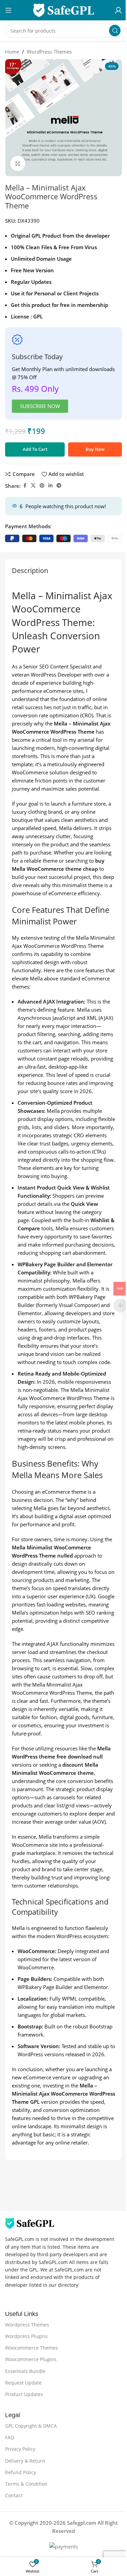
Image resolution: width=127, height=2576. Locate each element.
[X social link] (33, 486)
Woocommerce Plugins (31, 2359)
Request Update (23, 2383)
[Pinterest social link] (42, 486)
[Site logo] (64, 10)
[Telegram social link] (59, 486)
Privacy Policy (20, 2449)
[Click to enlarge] (18, 163)
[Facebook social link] (25, 486)
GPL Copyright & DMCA (31, 2426)
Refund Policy (20, 2472)
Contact (14, 2495)
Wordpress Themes (27, 2325)
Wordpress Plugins (26, 2336)
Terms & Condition (26, 2484)
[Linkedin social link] (50, 486)
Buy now (95, 449)
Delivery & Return (25, 2461)
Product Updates (24, 2394)
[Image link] (30, 2223)
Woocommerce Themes (31, 2348)
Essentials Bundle (25, 2371)
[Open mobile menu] (8, 10)
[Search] (115, 31)
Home (12, 52)
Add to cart (35, 449)
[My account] (119, 10)
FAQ (10, 2437)
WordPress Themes (49, 52)
